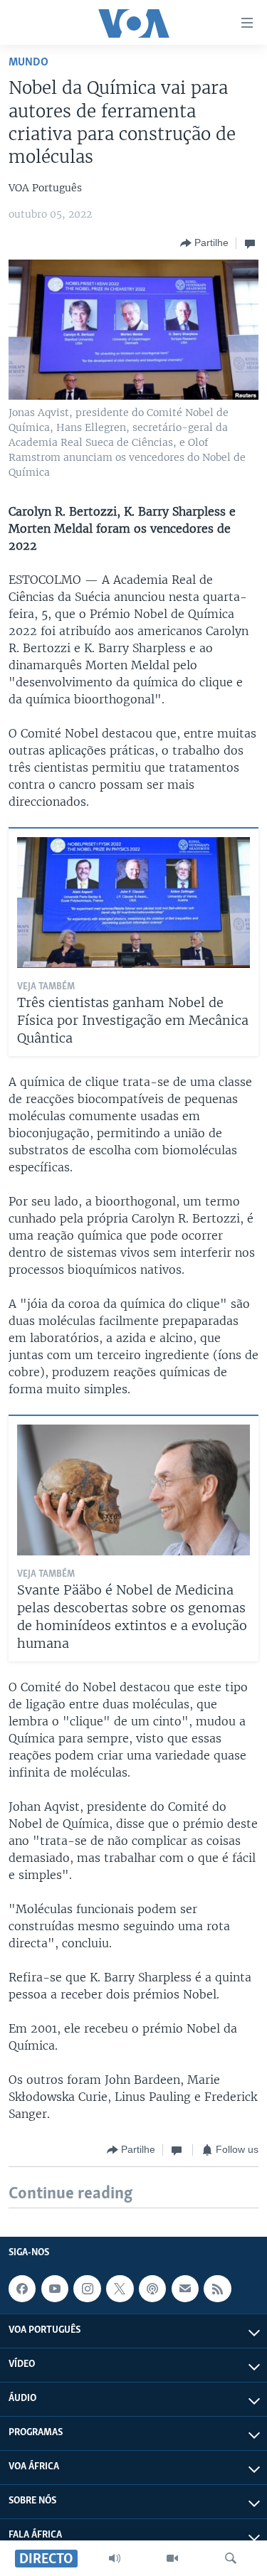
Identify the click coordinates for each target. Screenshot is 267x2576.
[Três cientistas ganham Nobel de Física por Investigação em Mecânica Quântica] (133, 903)
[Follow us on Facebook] (22, 2289)
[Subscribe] (185, 2289)
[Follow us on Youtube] (55, 2289)
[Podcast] (152, 2289)
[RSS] (217, 2289)
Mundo (28, 62)
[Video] (172, 2558)
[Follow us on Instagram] (87, 2289)
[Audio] (115, 2558)
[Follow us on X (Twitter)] (120, 2289)
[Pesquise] (231, 2558)
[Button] (204, 243)
